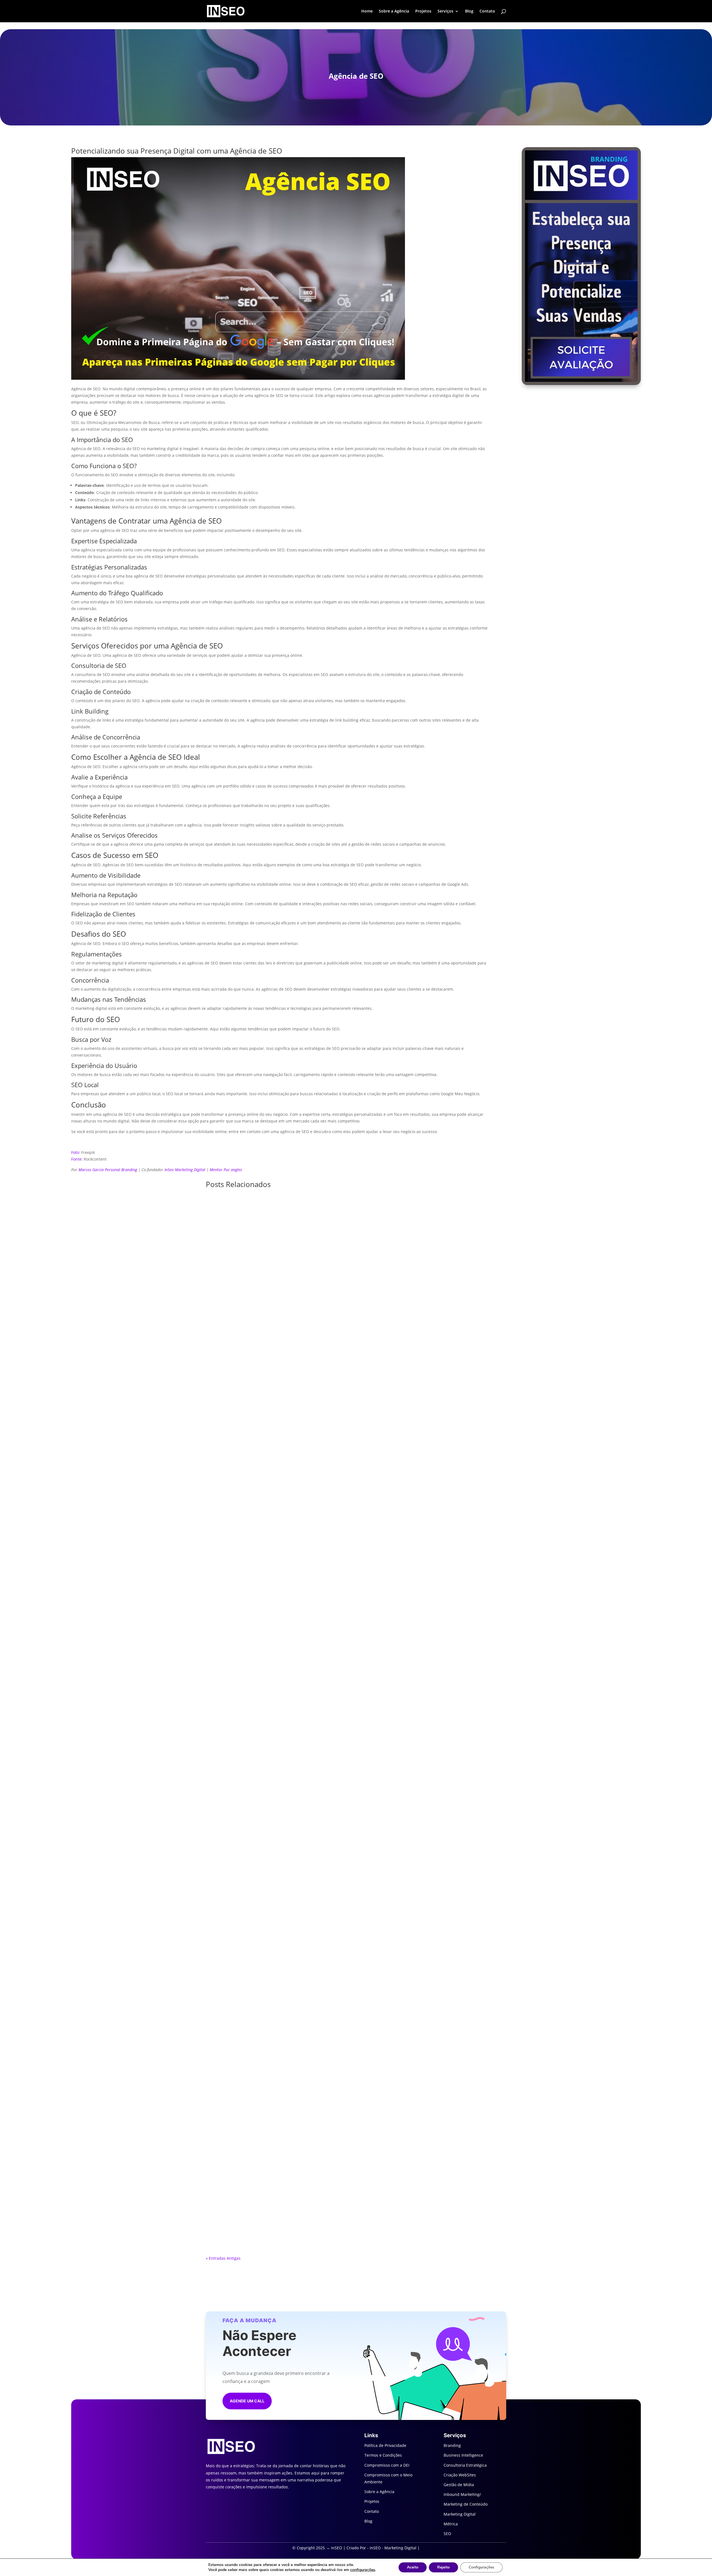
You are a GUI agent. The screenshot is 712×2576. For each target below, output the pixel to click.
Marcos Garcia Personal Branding (108, 1170)
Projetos (423, 11)
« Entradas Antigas (223, 2258)
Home (367, 11)
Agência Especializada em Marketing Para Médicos (356, 2214)
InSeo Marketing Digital (185, 1170)
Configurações (481, 2567)
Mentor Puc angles (226, 1170)
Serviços (445, 11)
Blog (469, 11)
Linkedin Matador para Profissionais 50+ (356, 1510)
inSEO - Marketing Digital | (395, 2548)
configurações (363, 2570)
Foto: (76, 1152)
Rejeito (443, 2567)
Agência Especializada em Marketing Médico (356, 1862)
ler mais (356, 1525)
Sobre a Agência (394, 11)
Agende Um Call (247, 2401)
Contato (487, 11)
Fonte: (77, 1159)
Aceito (413, 2567)
